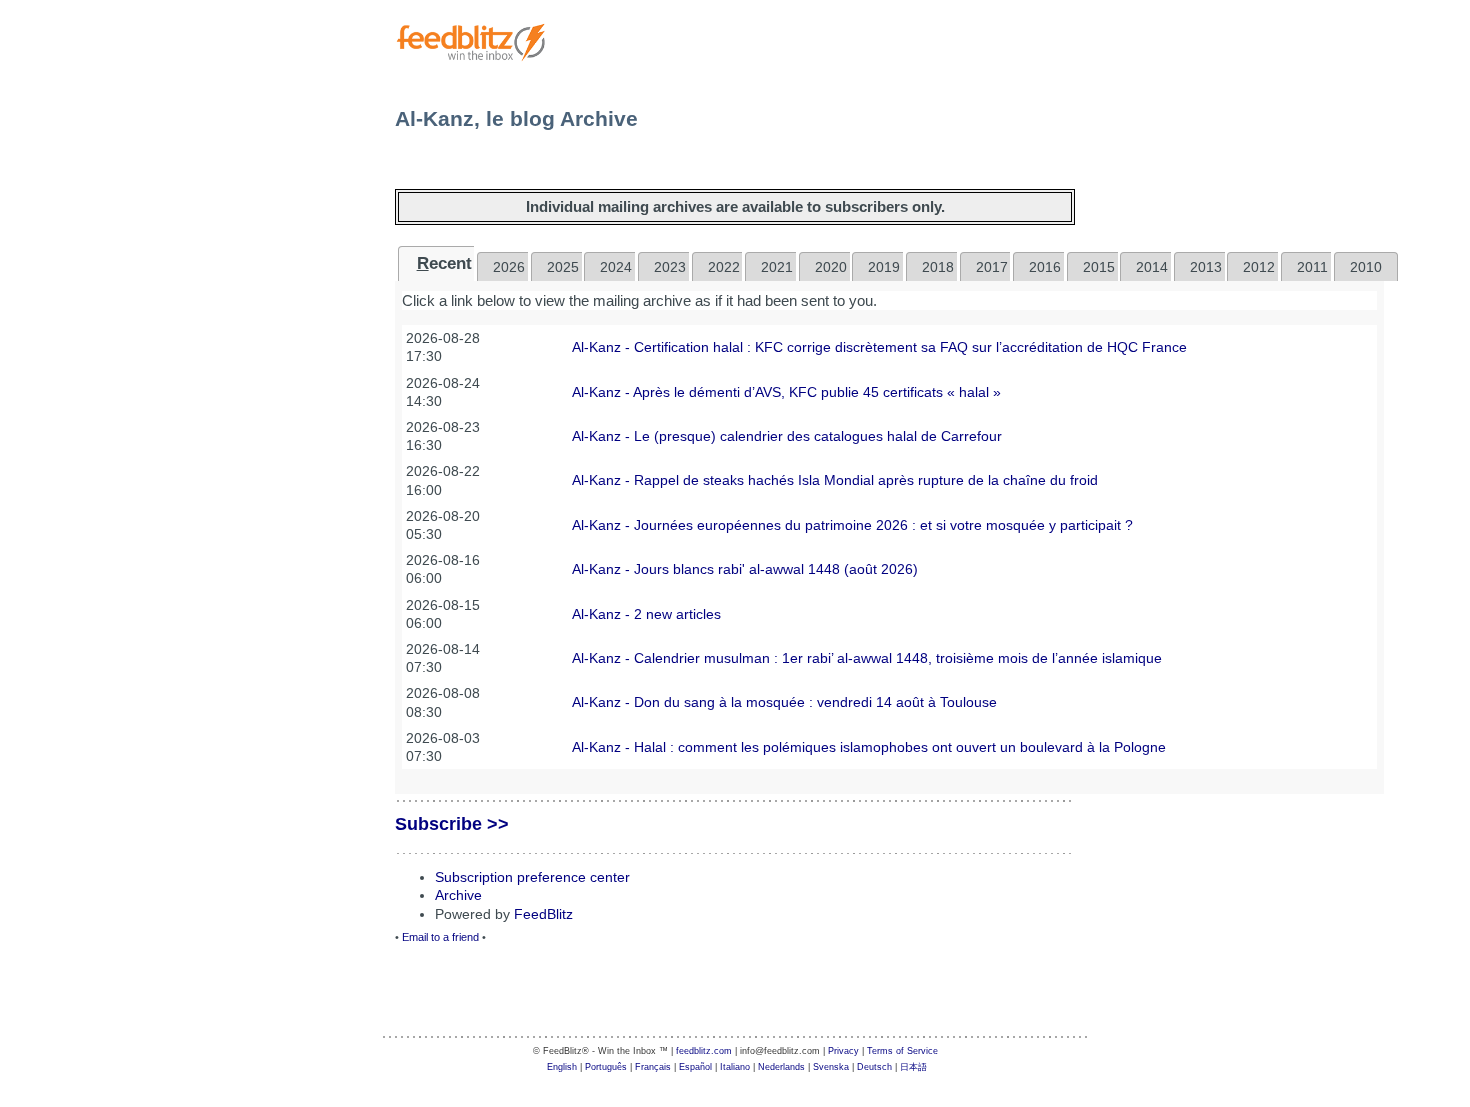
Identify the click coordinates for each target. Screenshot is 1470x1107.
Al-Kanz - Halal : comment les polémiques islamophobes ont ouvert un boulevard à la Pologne (869, 747)
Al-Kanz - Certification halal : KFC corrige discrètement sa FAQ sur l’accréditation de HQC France (879, 347)
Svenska (831, 1067)
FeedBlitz (543, 914)
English (562, 1067)
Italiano (735, 1067)
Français (653, 1067)
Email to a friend (440, 937)
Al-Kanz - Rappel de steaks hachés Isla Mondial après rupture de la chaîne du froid (835, 480)
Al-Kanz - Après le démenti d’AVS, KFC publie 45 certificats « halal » (786, 392)
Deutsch (874, 1067)
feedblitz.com (704, 1051)
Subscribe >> (452, 824)
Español (695, 1067)
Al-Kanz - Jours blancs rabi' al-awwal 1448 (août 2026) (745, 569)
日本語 (913, 1067)
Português (606, 1067)
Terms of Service (902, 1051)
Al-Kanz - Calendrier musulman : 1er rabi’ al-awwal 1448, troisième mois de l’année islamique (867, 658)
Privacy (843, 1051)
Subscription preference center (532, 877)
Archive (458, 895)
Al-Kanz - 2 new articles (646, 614)
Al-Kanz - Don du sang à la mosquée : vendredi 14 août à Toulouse (784, 702)
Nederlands (781, 1067)
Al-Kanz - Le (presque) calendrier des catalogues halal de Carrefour (787, 436)
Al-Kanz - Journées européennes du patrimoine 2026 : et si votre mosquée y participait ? (852, 525)
